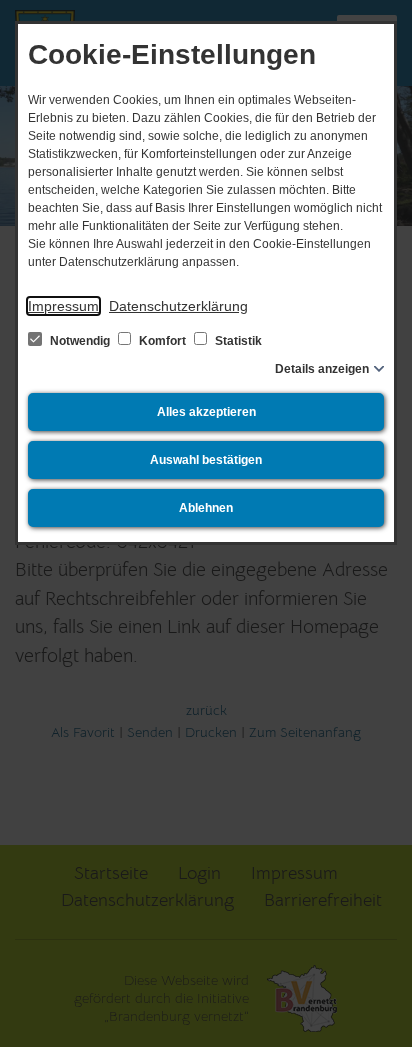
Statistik (237, 341)
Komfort (162, 341)
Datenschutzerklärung (178, 306)
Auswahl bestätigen (206, 460)
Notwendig (80, 341)
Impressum (63, 306)
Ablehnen (206, 508)
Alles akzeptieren (206, 412)
